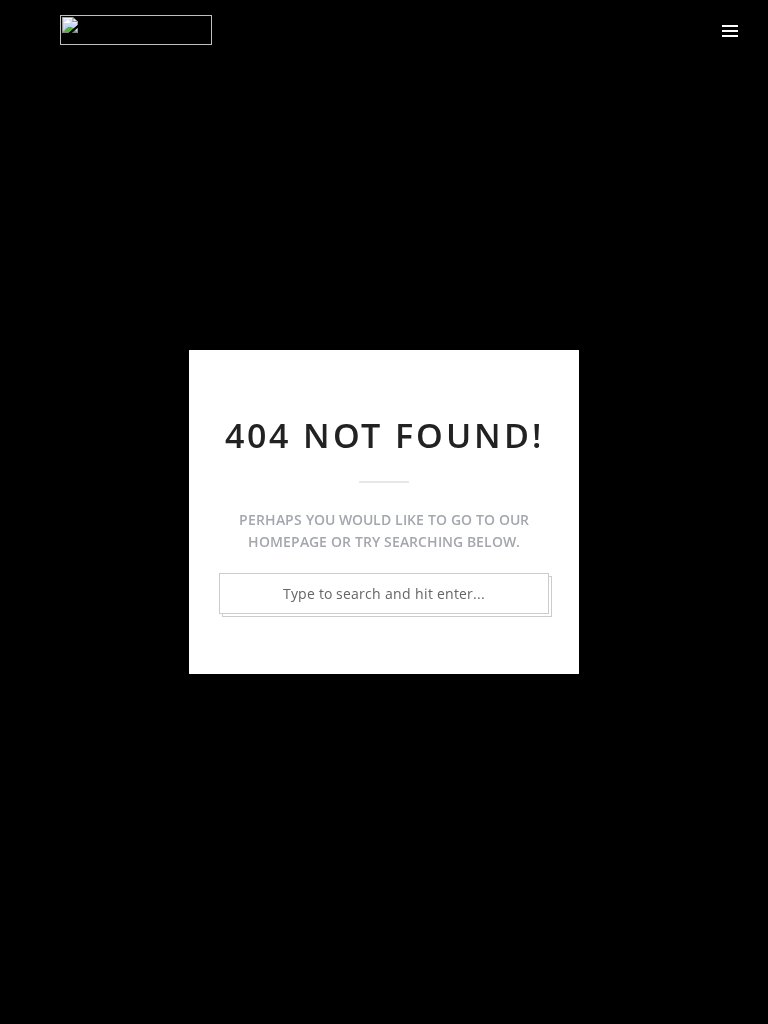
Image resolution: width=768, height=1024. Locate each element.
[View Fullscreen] (702, 29)
